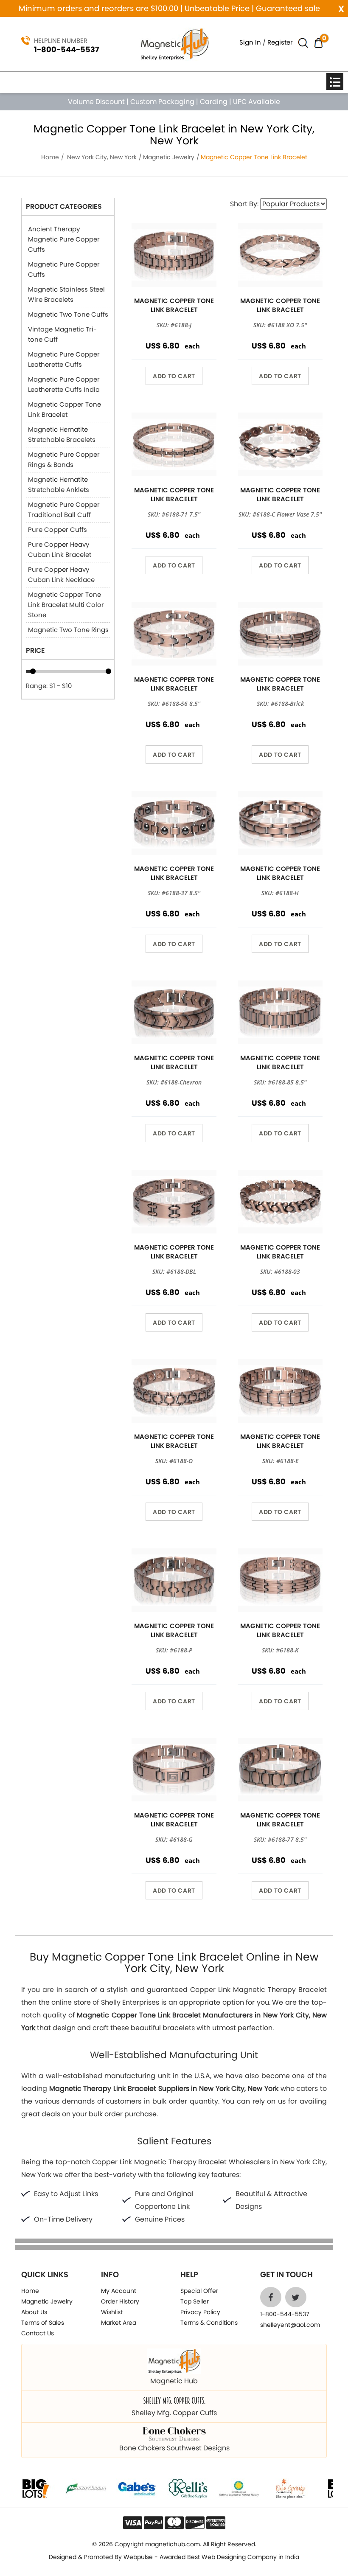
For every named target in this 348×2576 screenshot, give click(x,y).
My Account (119, 2291)
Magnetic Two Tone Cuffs (68, 314)
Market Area (119, 2323)
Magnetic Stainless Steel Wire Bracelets (66, 294)
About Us (34, 2312)
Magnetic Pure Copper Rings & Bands (64, 459)
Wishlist (112, 2312)
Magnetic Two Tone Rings (68, 630)
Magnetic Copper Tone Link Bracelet (65, 409)
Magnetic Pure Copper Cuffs (64, 269)
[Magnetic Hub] (174, 44)
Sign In (250, 42)
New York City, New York (102, 157)
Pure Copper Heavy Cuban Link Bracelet (60, 549)
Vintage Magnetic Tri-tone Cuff (62, 334)
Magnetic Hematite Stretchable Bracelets (62, 434)
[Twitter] (296, 2297)
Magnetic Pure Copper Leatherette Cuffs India (64, 384)
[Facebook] (271, 2297)
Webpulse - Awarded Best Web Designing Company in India (211, 2557)
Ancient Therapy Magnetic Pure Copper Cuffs (64, 239)
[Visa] (133, 2523)
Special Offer (199, 2291)
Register (280, 42)
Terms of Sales (43, 2323)
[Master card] (174, 2523)
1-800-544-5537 (67, 49)
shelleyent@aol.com (290, 2325)
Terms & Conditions (209, 2323)
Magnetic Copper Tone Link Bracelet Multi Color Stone (66, 605)
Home (50, 157)
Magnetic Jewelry (169, 157)
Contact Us (38, 2333)
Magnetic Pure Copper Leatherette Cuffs (64, 359)
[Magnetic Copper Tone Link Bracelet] (174, 255)
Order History (120, 2301)
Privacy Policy (200, 2312)
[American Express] (216, 2523)
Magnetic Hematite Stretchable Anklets (59, 485)
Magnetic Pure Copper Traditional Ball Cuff (64, 510)
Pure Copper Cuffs (58, 530)
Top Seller (195, 2301)
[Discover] (195, 2523)
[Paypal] (153, 2523)
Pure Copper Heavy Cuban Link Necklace (61, 574)
